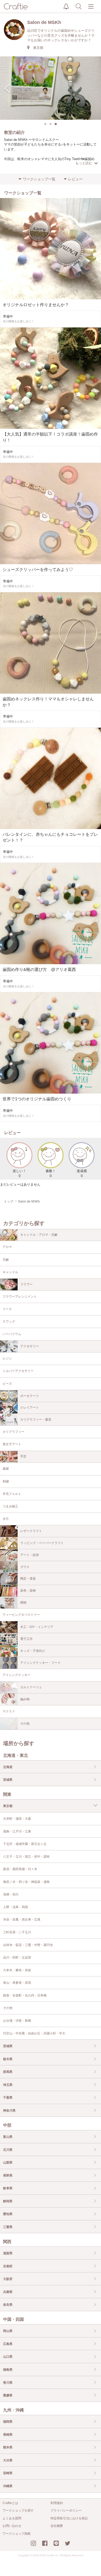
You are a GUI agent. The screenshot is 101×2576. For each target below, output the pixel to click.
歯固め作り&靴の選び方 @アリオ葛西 (39, 970)
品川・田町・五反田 (17, 1957)
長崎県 (8, 2435)
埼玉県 (8, 2085)
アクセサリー (30, 1346)
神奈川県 (9, 2111)
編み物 (25, 1699)
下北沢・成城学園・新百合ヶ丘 (25, 1844)
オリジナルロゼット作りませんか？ (36, 305)
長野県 (8, 2176)
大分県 (8, 2460)
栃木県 (8, 2059)
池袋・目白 (11, 1894)
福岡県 (8, 2422)
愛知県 (8, 2214)
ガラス (25, 1567)
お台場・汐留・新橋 (17, 2021)
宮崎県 (8, 2473)
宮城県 (8, 1780)
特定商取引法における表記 (69, 2518)
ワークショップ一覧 (39, 179)
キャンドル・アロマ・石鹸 (39, 1235)
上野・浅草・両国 (16, 1907)
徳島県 (8, 2370)
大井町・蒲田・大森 (17, 1819)
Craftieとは (10, 2503)
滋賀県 (8, 2253)
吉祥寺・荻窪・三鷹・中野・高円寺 (28, 1945)
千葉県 (8, 2098)
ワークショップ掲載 (17, 2534)
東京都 (8, 1806)
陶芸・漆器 (28, 1579)
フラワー (26, 1284)
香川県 (8, 2383)
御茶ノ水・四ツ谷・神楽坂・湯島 (26, 1882)
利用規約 (57, 2503)
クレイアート (30, 1408)
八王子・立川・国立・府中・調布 (26, 1857)
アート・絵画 (30, 1555)
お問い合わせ (12, 2526)
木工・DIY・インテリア (37, 1627)
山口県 (8, 2357)
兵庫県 (8, 2292)
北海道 (8, 1767)
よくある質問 (12, 2518)
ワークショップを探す (18, 2511)
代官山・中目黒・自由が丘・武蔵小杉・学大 (34, 2033)
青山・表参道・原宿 (17, 1983)
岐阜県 (8, 2188)
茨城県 (8, 2046)
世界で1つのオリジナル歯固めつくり (37, 1099)
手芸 (23, 1456)
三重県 (8, 2227)
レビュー (75, 179)
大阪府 (8, 2279)
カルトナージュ (31, 1687)
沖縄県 (8, 2486)
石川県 (8, 2150)
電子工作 (26, 1639)
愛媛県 (8, 2395)
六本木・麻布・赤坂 (17, 1970)
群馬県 (8, 2072)
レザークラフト (31, 1531)
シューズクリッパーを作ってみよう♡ (38, 570)
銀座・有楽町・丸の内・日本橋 (25, 1995)
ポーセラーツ (30, 1396)
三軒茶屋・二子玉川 (17, 1932)
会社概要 (57, 2526)
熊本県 (8, 2447)
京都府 (8, 2266)
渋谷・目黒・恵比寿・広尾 (22, 1920)
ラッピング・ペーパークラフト (42, 1543)
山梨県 (8, 2163)
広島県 (8, 2344)
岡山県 (8, 2331)
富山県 (8, 2137)
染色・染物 (28, 1591)
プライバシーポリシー (66, 2511)
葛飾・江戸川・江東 (17, 1831)
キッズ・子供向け (33, 1651)
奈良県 (8, 2305)
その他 (25, 1724)
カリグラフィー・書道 (36, 1420)
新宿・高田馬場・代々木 (20, 1869)
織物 (23, 1602)
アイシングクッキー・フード (40, 1663)
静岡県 (8, 2201)
